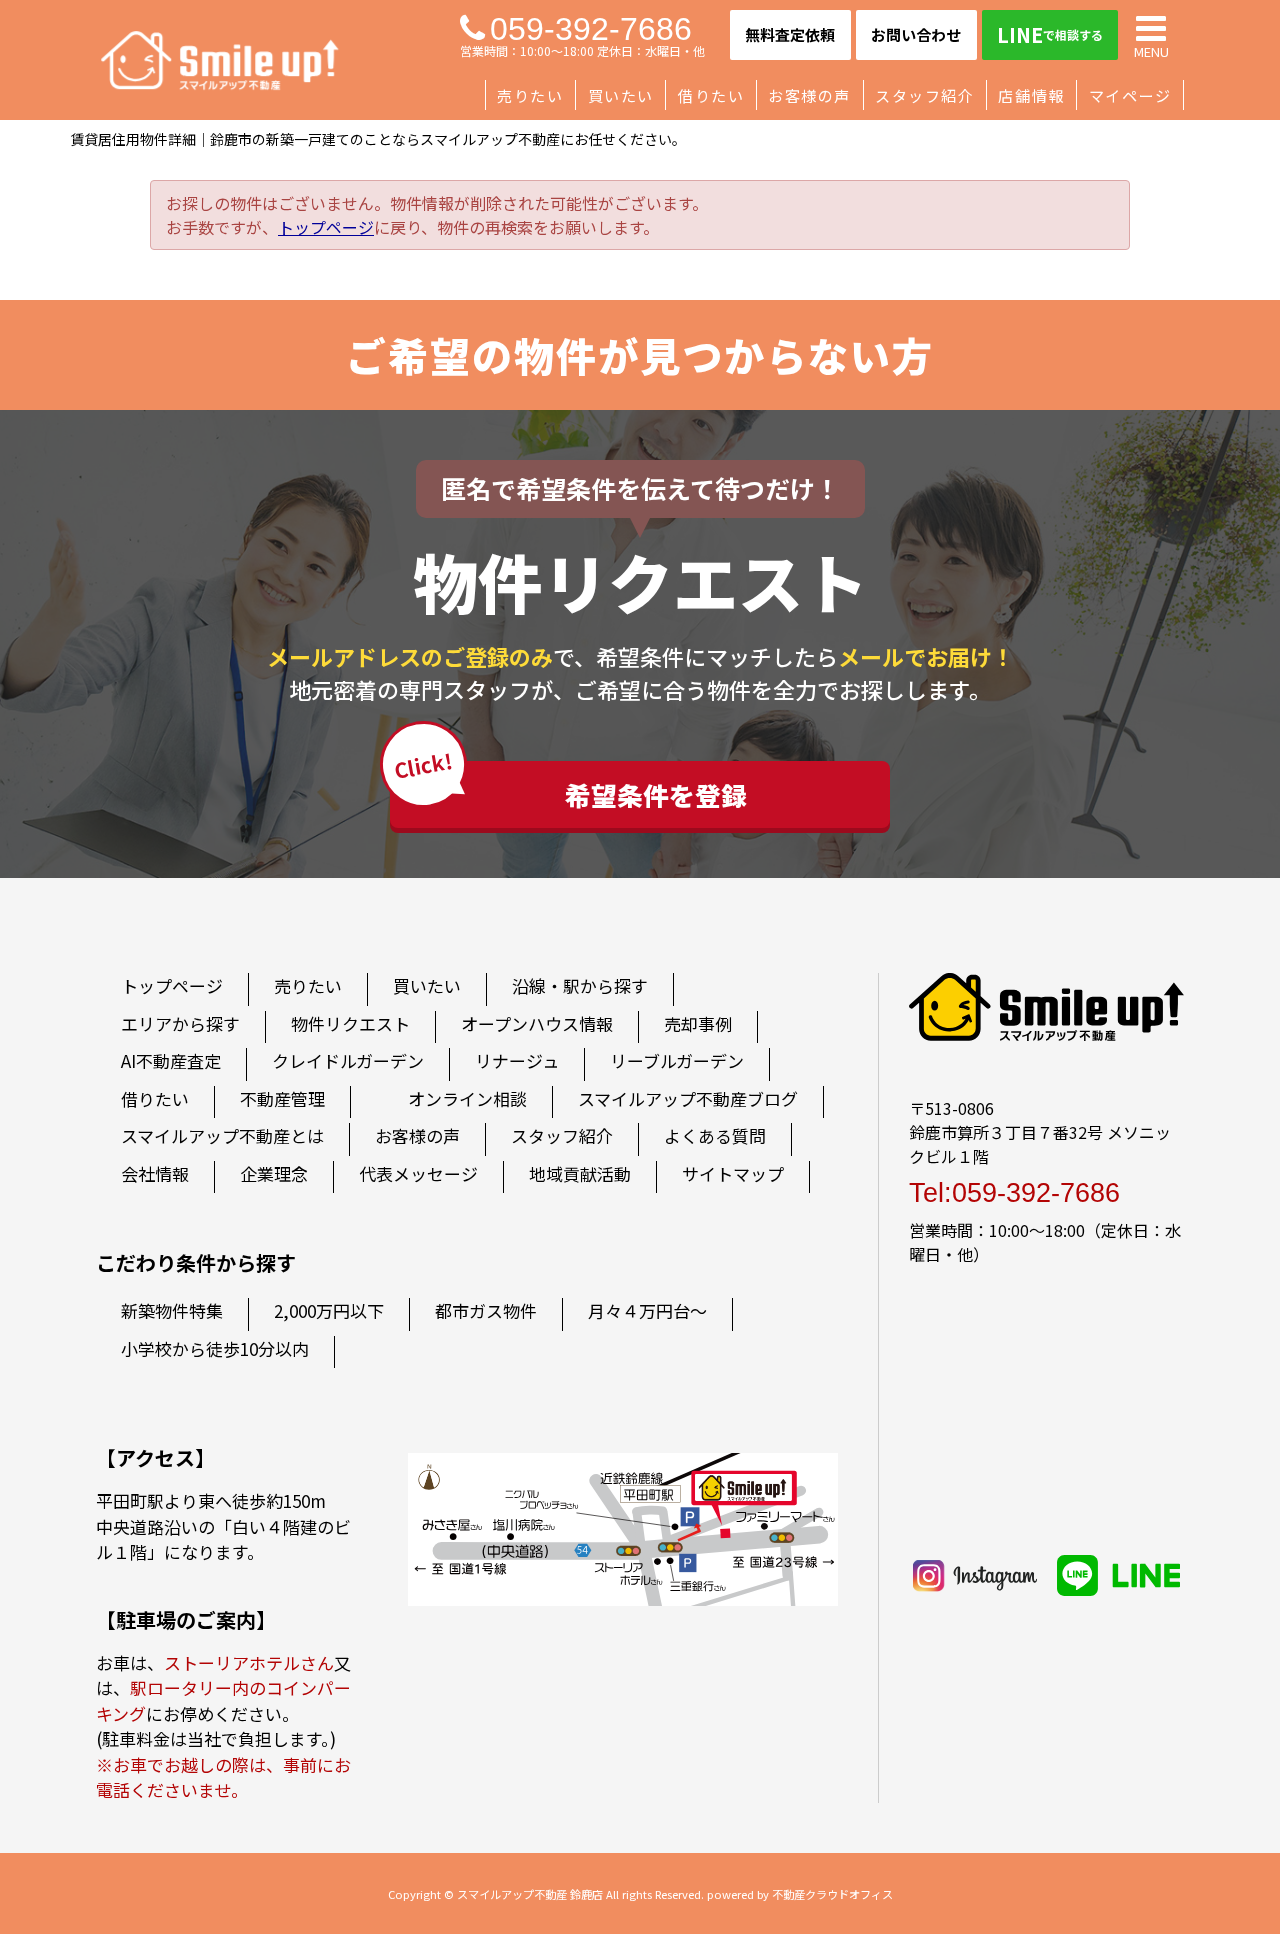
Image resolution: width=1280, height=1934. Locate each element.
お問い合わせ (916, 34)
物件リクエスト (350, 1023)
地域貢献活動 (580, 1173)
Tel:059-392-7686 (1014, 1193)
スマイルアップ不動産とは (222, 1135)
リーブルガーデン (677, 1060)
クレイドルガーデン (348, 1060)
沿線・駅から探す (580, 985)
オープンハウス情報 (537, 1023)
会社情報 (155, 1173)
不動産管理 (282, 1098)
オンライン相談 (467, 1098)
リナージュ (517, 1060)
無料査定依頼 (790, 34)
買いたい (621, 95)
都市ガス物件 (486, 1310)
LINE (1050, 34)
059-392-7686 (591, 29)
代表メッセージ (418, 1173)
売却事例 (698, 1023)
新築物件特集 (172, 1310)
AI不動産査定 (171, 1060)
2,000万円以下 (329, 1310)
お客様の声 (809, 95)
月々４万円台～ (647, 1310)
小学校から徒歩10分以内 (215, 1348)
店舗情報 (1031, 95)
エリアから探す (180, 1023)
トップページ (326, 227)
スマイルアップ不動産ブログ (688, 1098)
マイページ (1130, 95)
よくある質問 (715, 1135)
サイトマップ (733, 1173)
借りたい (711, 95)
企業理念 (274, 1173)
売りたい (530, 95)
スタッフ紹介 (924, 95)
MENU (1151, 50)
